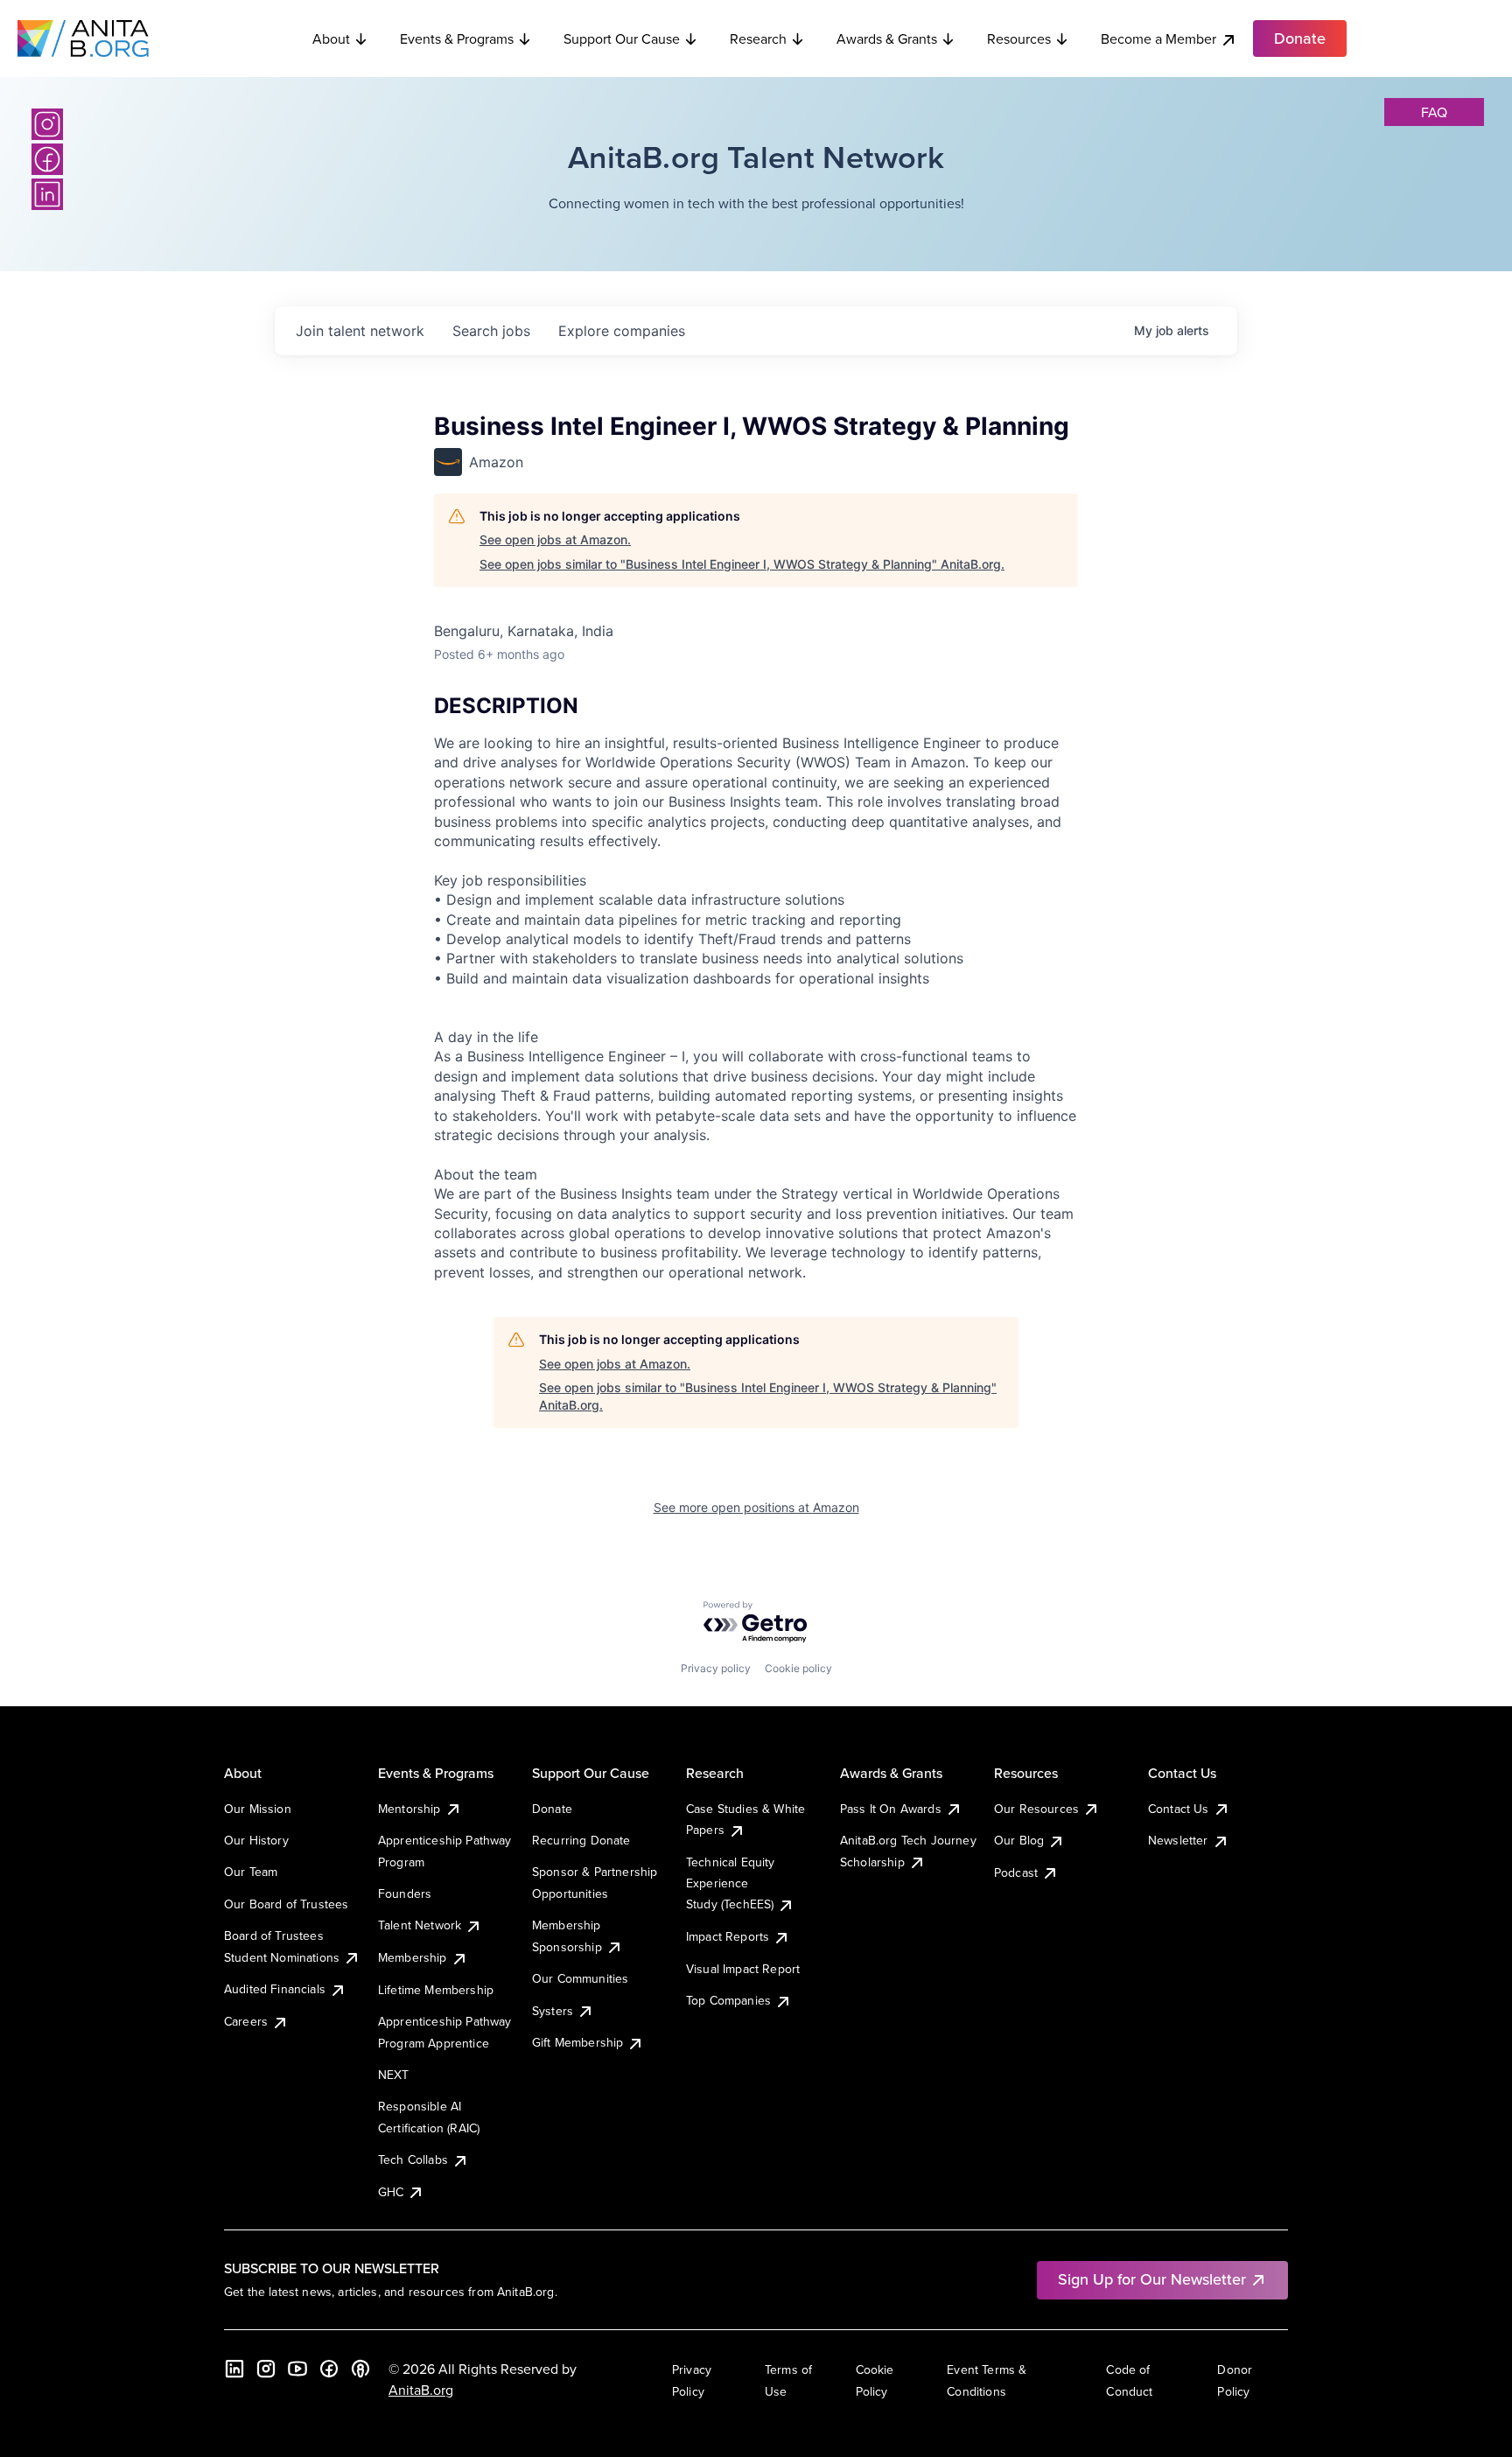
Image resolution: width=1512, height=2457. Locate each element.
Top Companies (728, 2000)
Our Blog (1019, 1840)
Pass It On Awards (891, 1809)
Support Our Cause (622, 38)
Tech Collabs (413, 2159)
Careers (246, 2021)
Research (758, 38)
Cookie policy (798, 1668)
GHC (391, 2192)
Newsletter (1178, 1840)
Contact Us (1179, 1809)
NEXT (394, 2075)
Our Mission (258, 1809)
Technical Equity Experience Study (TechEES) (731, 1883)
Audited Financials (275, 1989)
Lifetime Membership (436, 1990)
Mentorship (409, 1809)
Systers (553, 2011)
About (331, 38)
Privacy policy (716, 1668)
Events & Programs (457, 38)
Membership (413, 1957)
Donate (552, 1809)
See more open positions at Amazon (756, 1507)
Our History (256, 1840)
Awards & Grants (887, 38)
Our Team (251, 1872)
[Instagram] (47, 124)
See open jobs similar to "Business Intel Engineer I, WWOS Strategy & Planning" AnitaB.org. (742, 564)
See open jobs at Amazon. (555, 539)
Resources (1019, 38)
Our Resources (1036, 1809)
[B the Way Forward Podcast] (360, 2369)
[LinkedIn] (47, 194)
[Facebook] (47, 159)
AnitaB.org (421, 2390)
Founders (405, 1893)
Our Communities (580, 1978)
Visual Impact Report (743, 1969)
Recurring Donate (581, 1840)
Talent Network (420, 1925)
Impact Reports (728, 1936)
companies (622, 331)
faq (1434, 112)
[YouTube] (297, 2369)
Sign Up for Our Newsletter (1152, 2279)
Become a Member (1158, 38)
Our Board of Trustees (286, 1904)
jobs (491, 331)
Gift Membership (577, 2042)
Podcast (1016, 1872)
